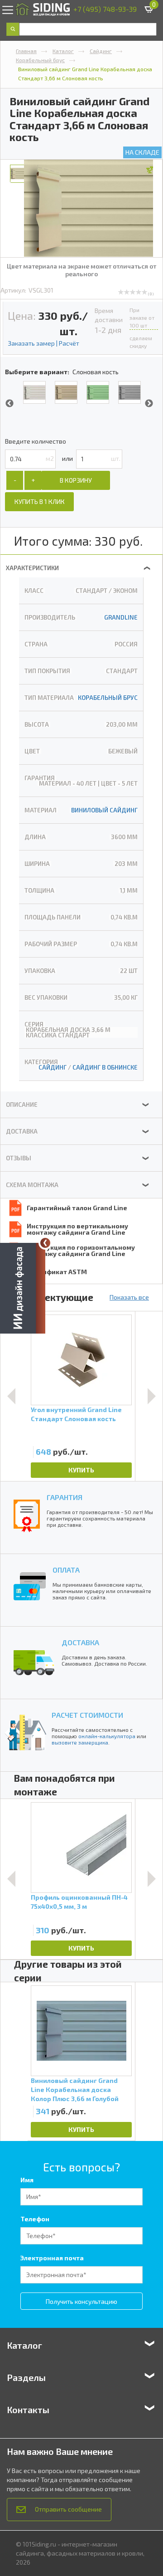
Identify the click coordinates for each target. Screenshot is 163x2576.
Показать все (129, 1297)
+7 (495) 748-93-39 (105, 9)
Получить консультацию (81, 2301)
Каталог (63, 51)
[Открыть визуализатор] (23, 1288)
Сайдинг (101, 51)
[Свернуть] (45, 1243)
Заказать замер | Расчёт (43, 343)
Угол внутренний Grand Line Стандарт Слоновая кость (76, 1414)
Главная (26, 51)
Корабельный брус (40, 60)
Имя (27, 2180)
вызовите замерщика (80, 1742)
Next (149, 404)
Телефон (35, 2219)
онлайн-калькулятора (107, 1736)
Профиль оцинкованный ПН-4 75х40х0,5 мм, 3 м (79, 1902)
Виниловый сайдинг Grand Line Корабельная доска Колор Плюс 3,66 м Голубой (75, 2090)
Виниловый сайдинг (104, 810)
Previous (10, 404)
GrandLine (121, 617)
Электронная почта (52, 2258)
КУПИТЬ (81, 1470)
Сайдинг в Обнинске (105, 1067)
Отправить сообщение (68, 2509)
